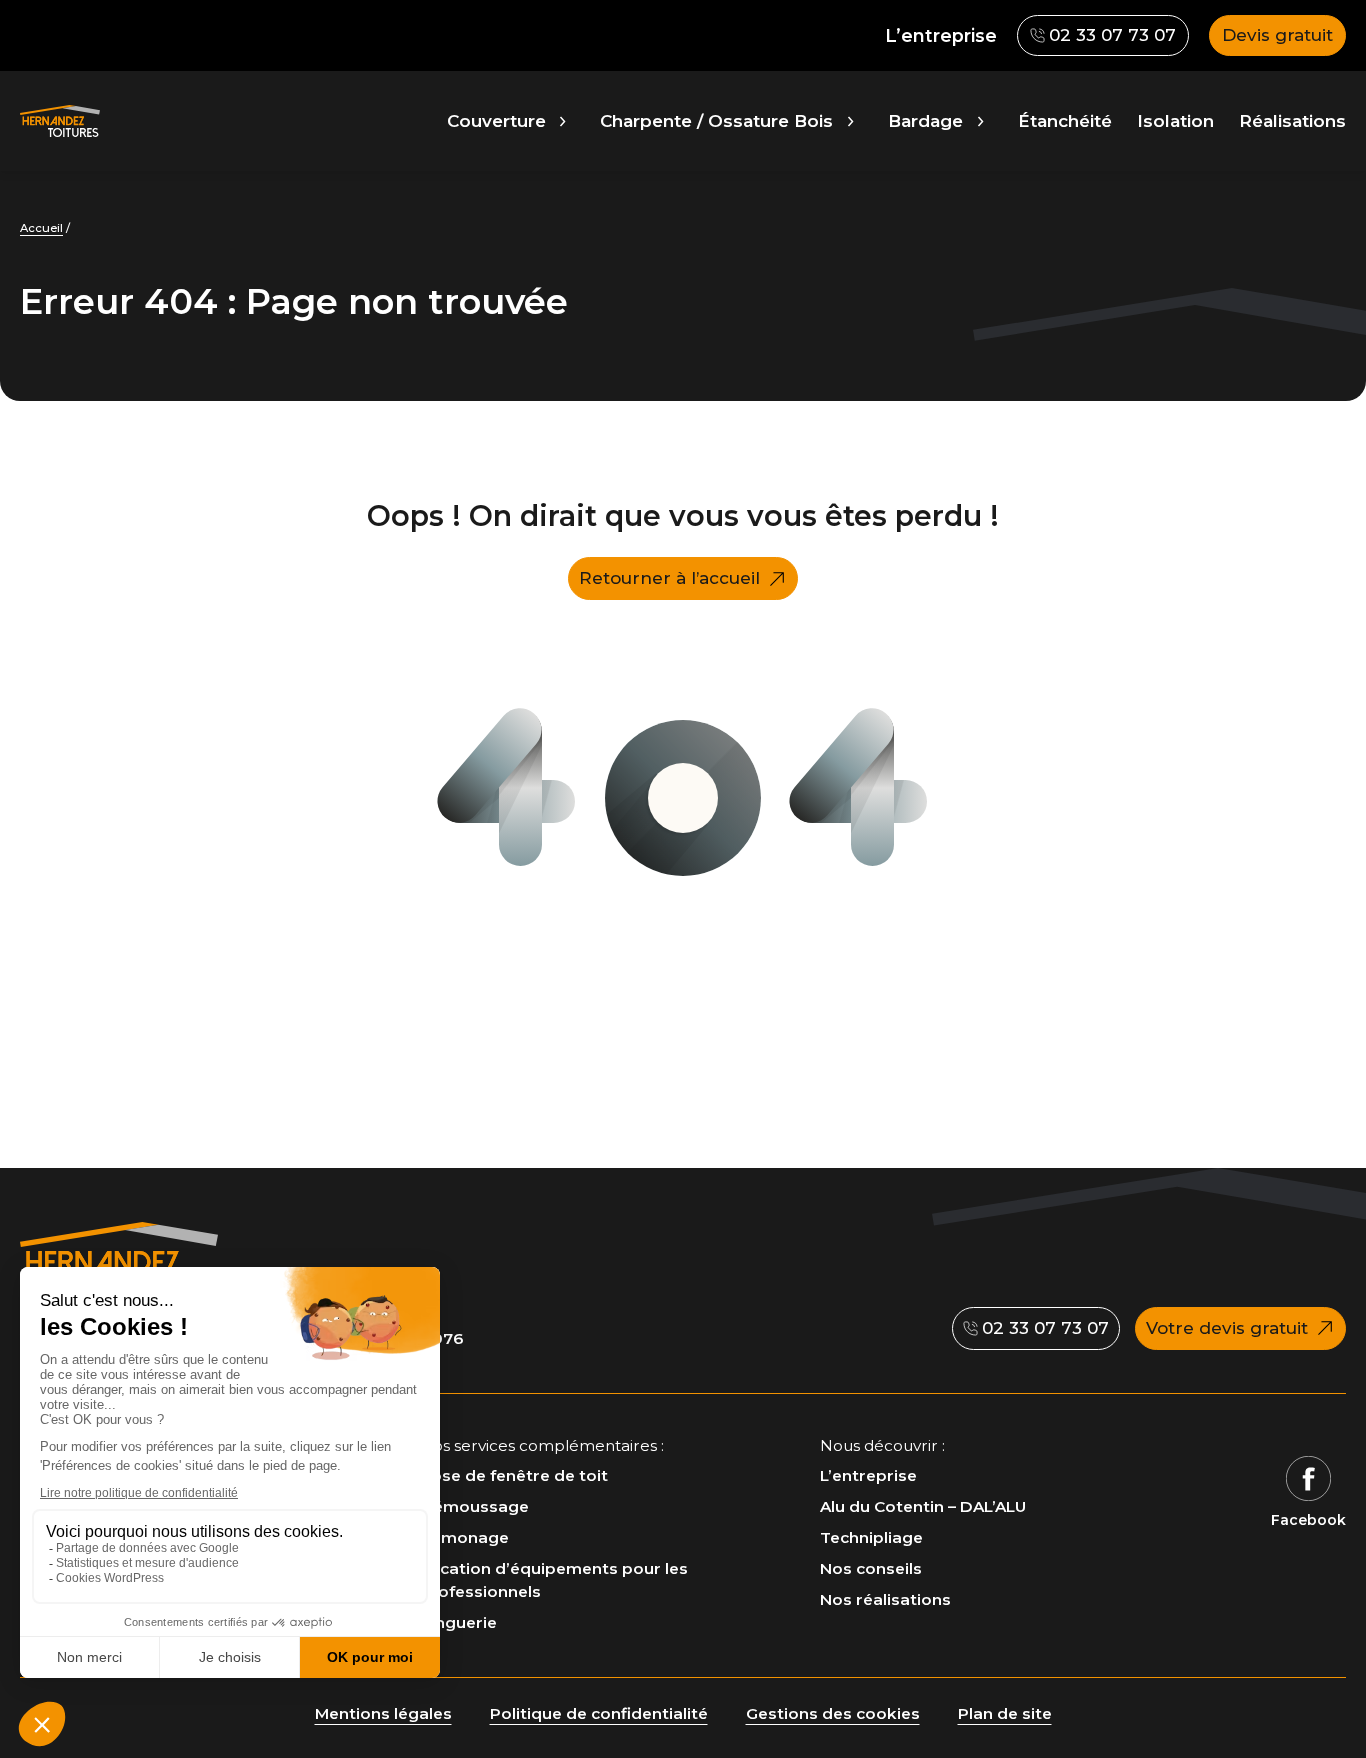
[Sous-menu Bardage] (980, 121)
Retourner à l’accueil (669, 578)
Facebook (1308, 1520)
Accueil (41, 228)
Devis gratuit (1277, 35)
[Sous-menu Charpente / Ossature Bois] (850, 121)
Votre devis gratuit (1227, 1328)
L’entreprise (941, 35)
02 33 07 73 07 (1102, 40)
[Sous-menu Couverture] (562, 121)
